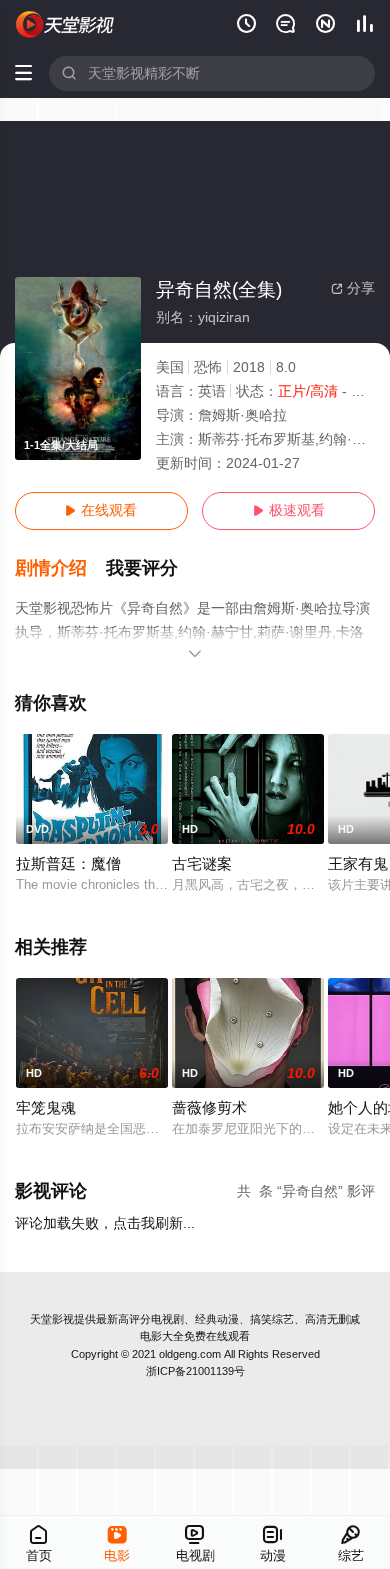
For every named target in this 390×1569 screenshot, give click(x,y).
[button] (61, 568)
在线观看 (101, 510)
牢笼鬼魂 (46, 1108)
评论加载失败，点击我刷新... (105, 1223)
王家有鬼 (358, 864)
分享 (353, 288)
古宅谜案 (202, 864)
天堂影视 (52, 1319)
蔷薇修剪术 (209, 1108)
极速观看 (289, 510)
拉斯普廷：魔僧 (68, 864)
